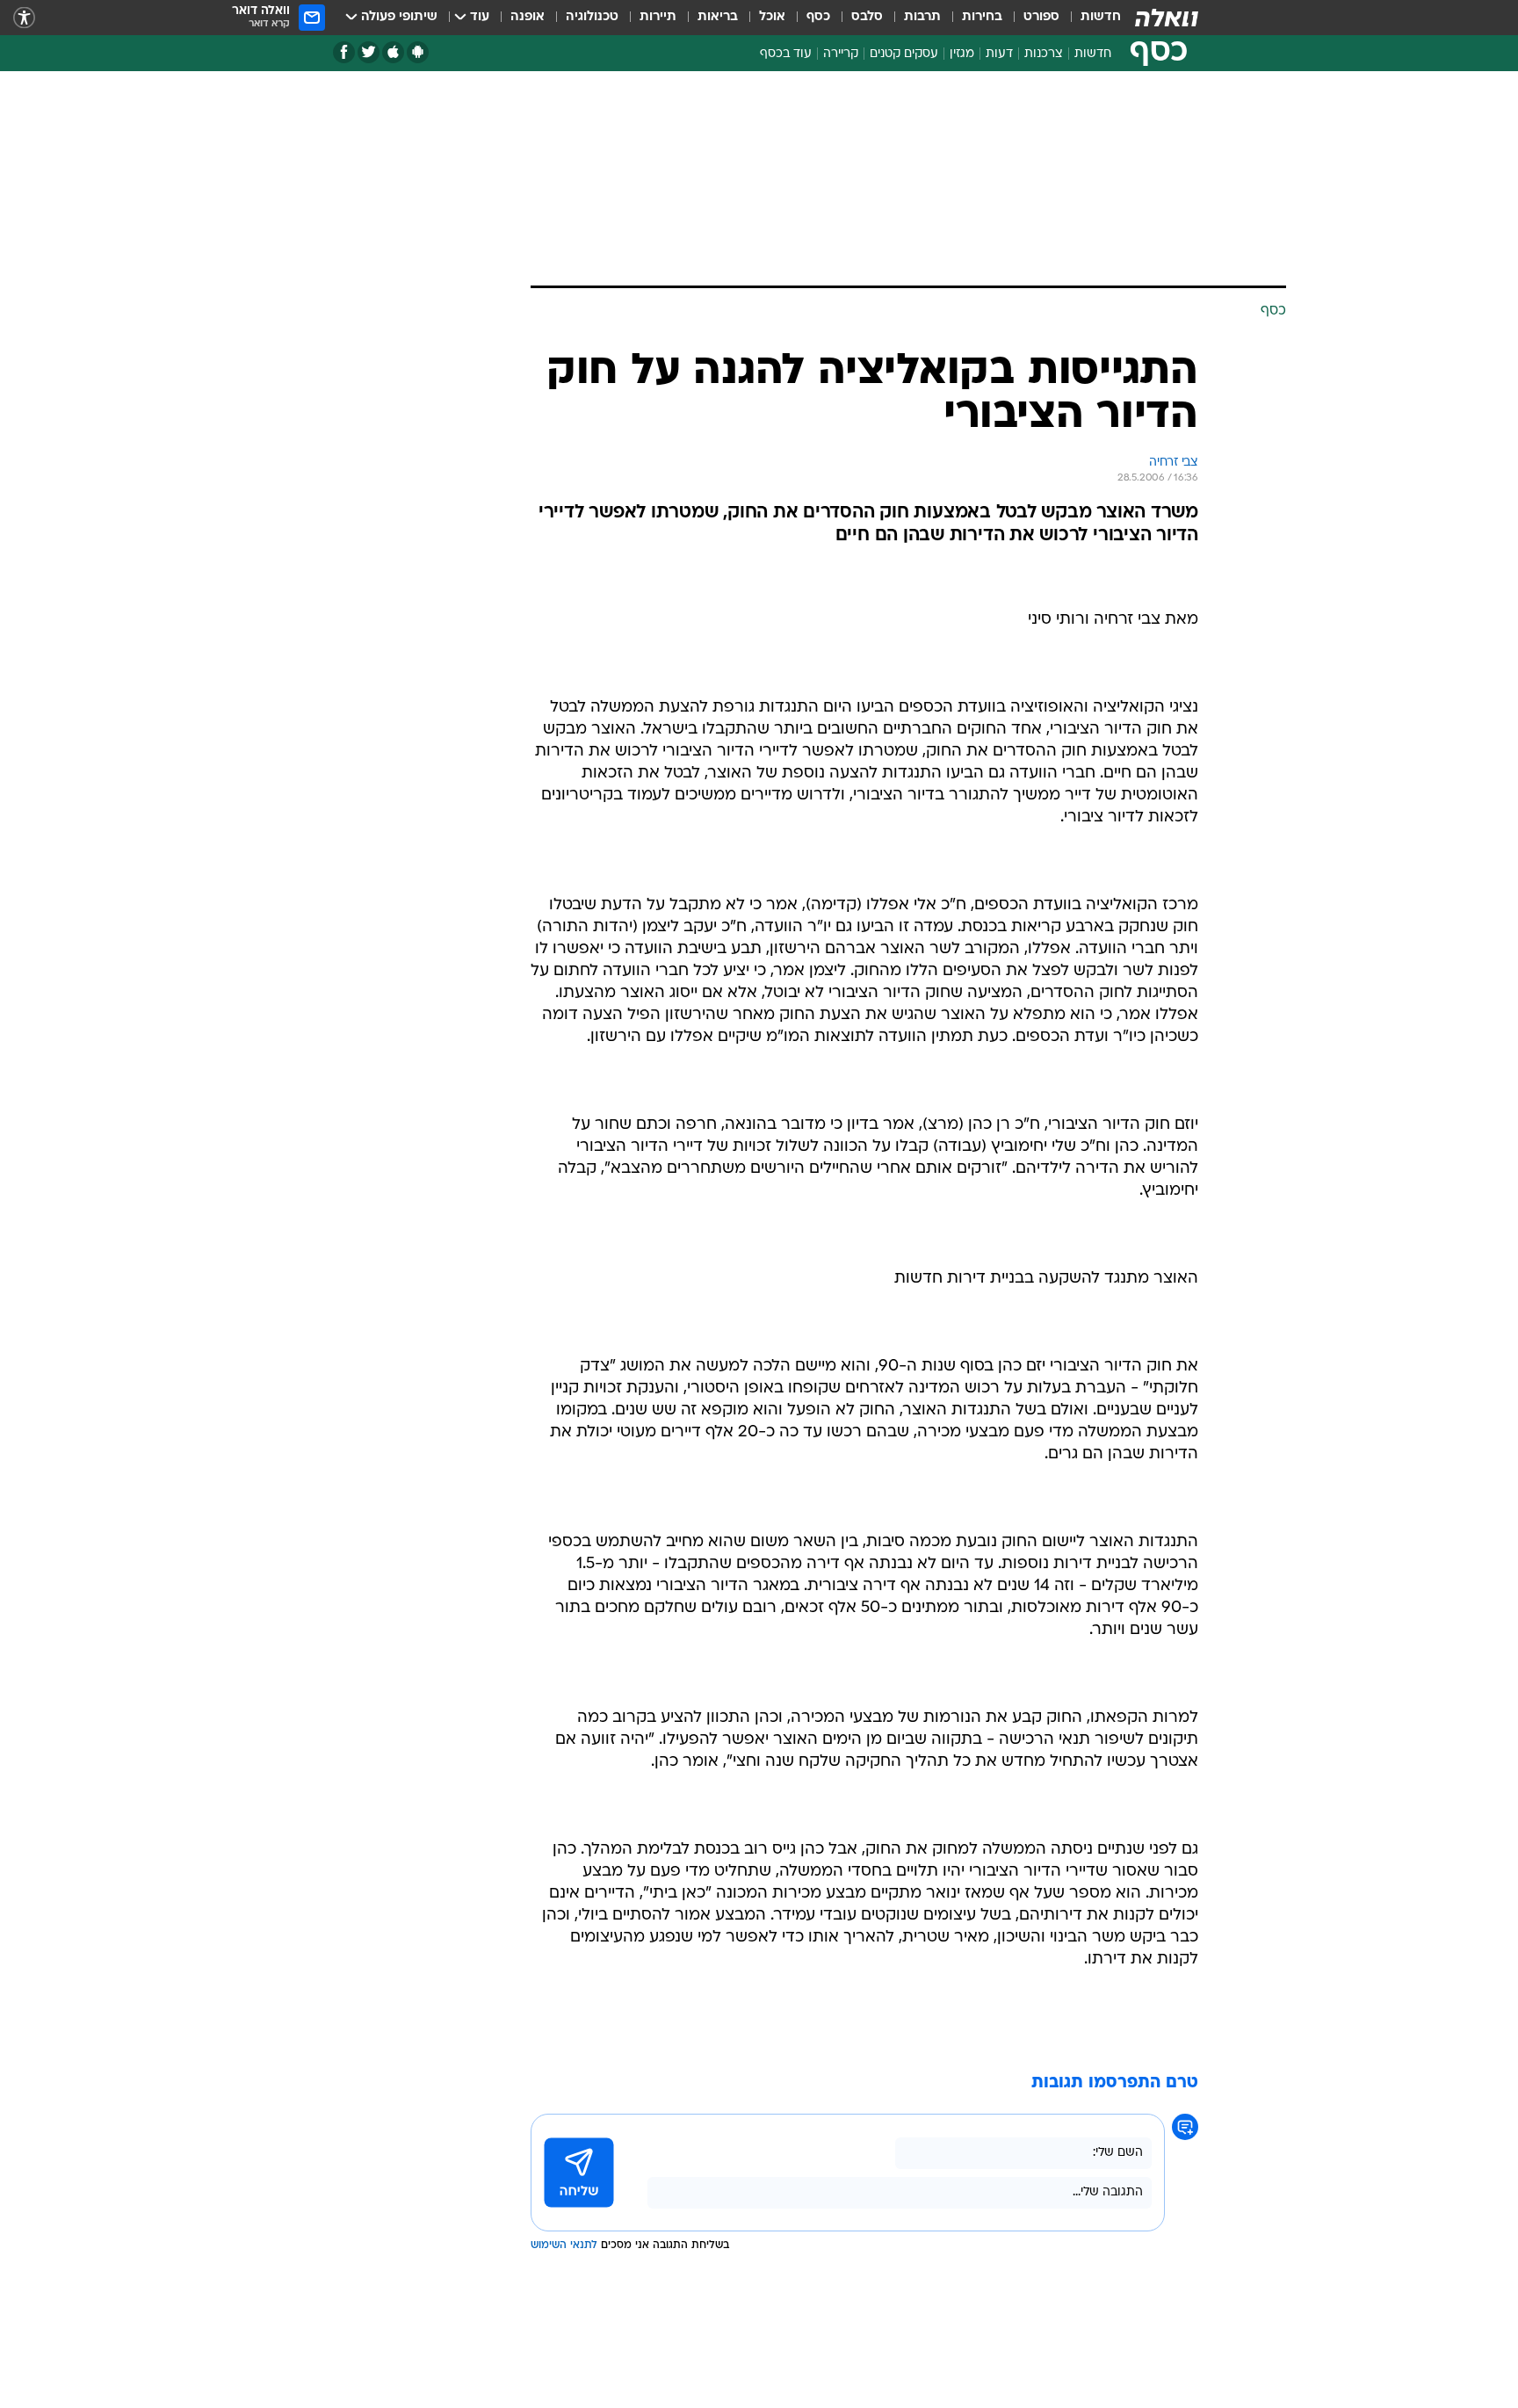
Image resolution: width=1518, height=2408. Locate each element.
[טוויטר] (369, 52)
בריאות (718, 17)
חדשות (1101, 17)
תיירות (658, 17)
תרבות (922, 17)
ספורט (1041, 17)
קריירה (841, 54)
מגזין (962, 54)
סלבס (867, 17)
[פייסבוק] (344, 52)
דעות (999, 54)
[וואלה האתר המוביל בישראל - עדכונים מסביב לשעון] (1167, 18)
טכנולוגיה (592, 17)
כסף (818, 17)
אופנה (528, 17)
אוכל (772, 17)
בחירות (982, 17)
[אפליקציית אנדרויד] (418, 52)
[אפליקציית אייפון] (393, 52)
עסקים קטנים (904, 54)
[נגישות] (24, 18)
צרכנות (1044, 54)
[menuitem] (1090, 18)
